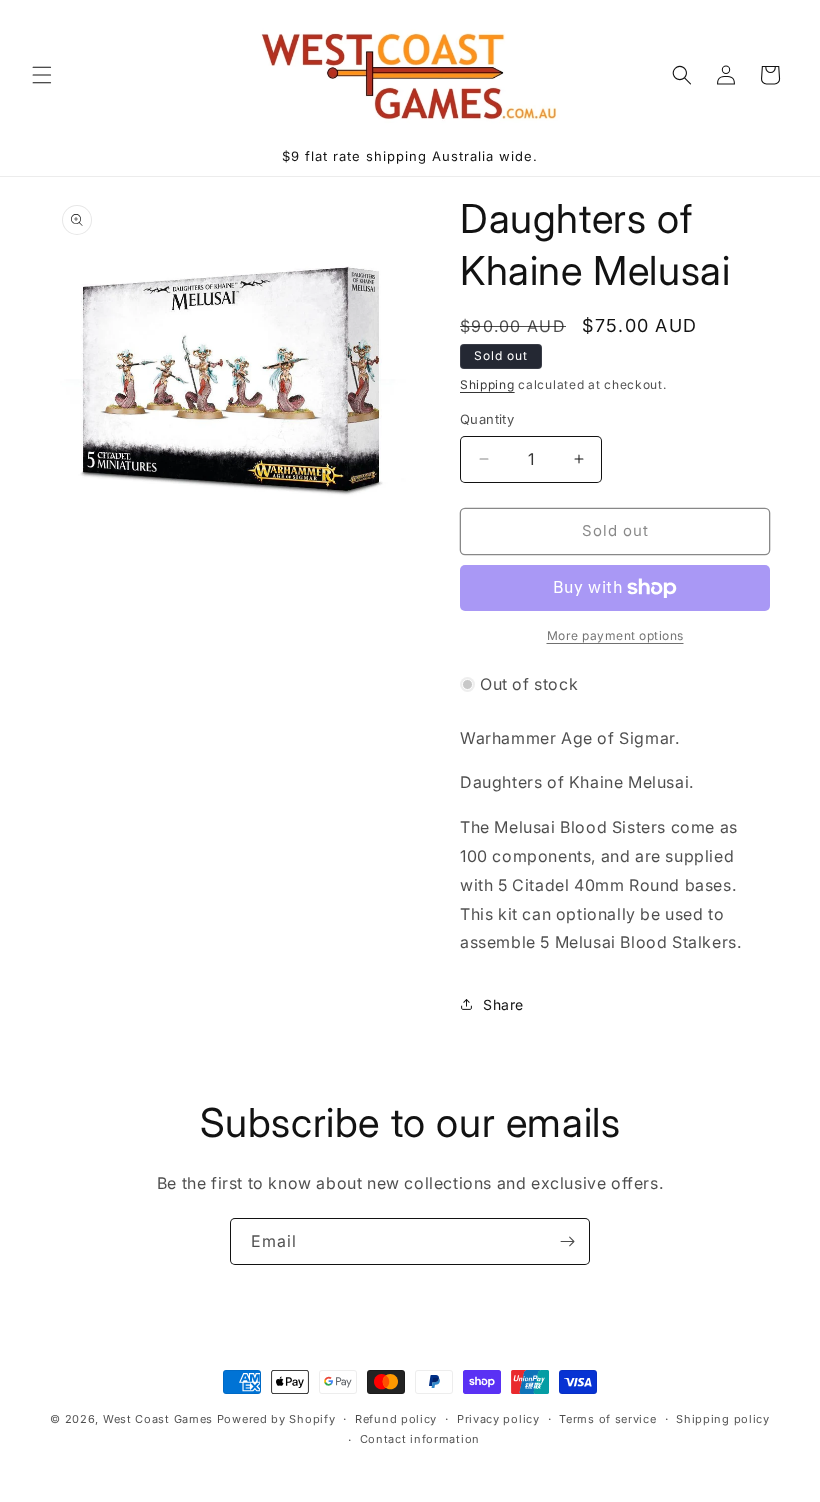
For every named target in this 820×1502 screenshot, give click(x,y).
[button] (42, 75)
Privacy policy (498, 1419)
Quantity (487, 419)
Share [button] (503, 1004)
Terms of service (607, 1419)
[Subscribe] (567, 1241)
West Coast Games (158, 1419)
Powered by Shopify (276, 1419)
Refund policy (396, 1419)
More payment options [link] (615, 635)
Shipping (487, 384)
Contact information (420, 1439)
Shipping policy (723, 1419)
